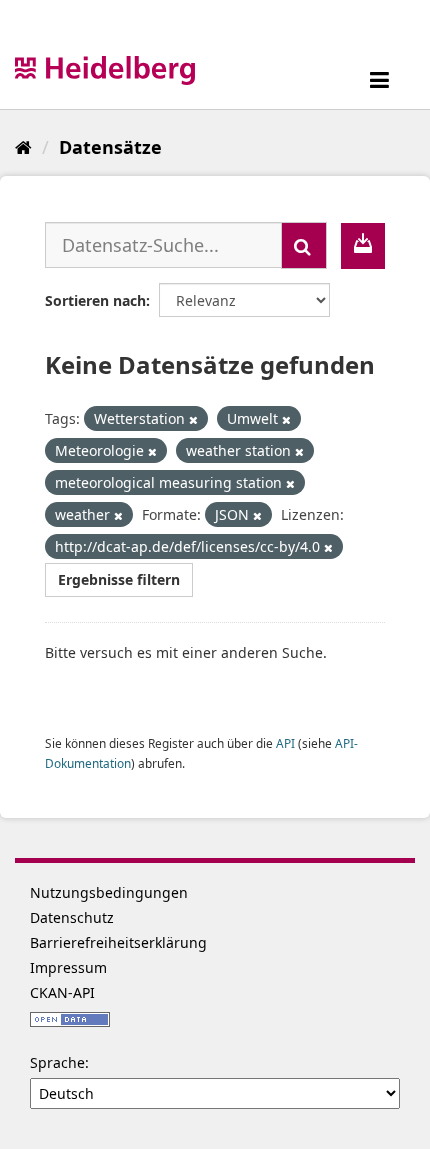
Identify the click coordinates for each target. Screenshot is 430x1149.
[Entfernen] (193, 419)
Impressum (68, 967)
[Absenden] (304, 245)
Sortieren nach (95, 300)
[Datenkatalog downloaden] (363, 246)
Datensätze (110, 147)
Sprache (57, 1062)
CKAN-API (62, 992)
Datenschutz (72, 917)
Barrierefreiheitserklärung (118, 942)
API (285, 743)
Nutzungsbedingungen (109, 892)
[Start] (23, 147)
